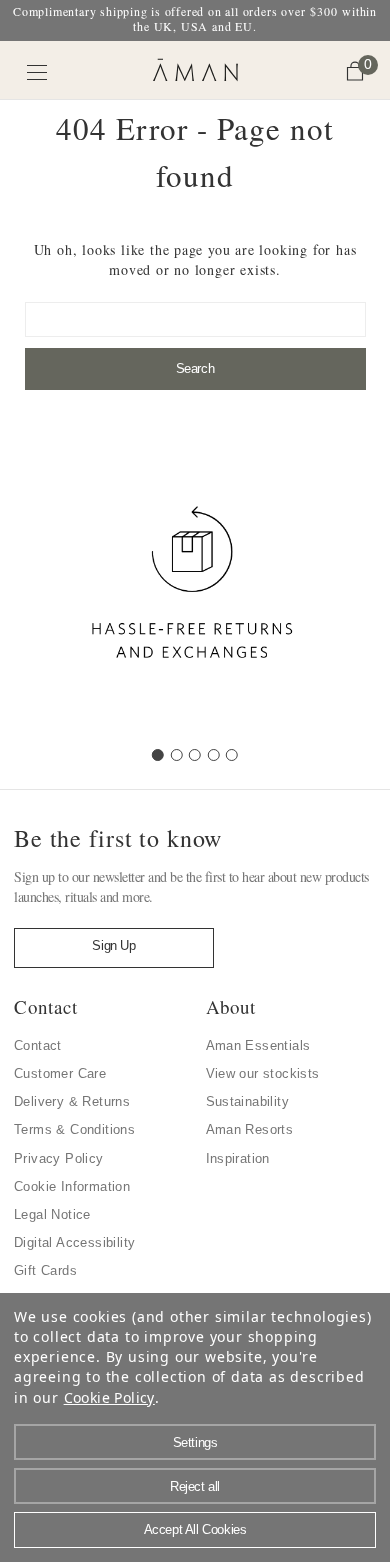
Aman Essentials (258, 1045)
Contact (38, 1045)
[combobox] (195, 319)
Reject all (195, 1486)
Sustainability (248, 1101)
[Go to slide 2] (177, 755)
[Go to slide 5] (232, 755)
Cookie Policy (109, 1397)
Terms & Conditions (74, 1129)
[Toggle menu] (37, 72)
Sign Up (113, 945)
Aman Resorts (250, 1129)
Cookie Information (72, 1186)
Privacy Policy (59, 1158)
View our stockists (263, 1073)
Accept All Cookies (195, 1529)
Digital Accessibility (74, 1242)
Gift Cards (45, 1270)
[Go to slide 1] (158, 755)
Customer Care (60, 1073)
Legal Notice (52, 1214)
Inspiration (238, 1158)
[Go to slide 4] (214, 755)
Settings (195, 1442)
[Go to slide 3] (195, 755)
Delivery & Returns (72, 1101)
